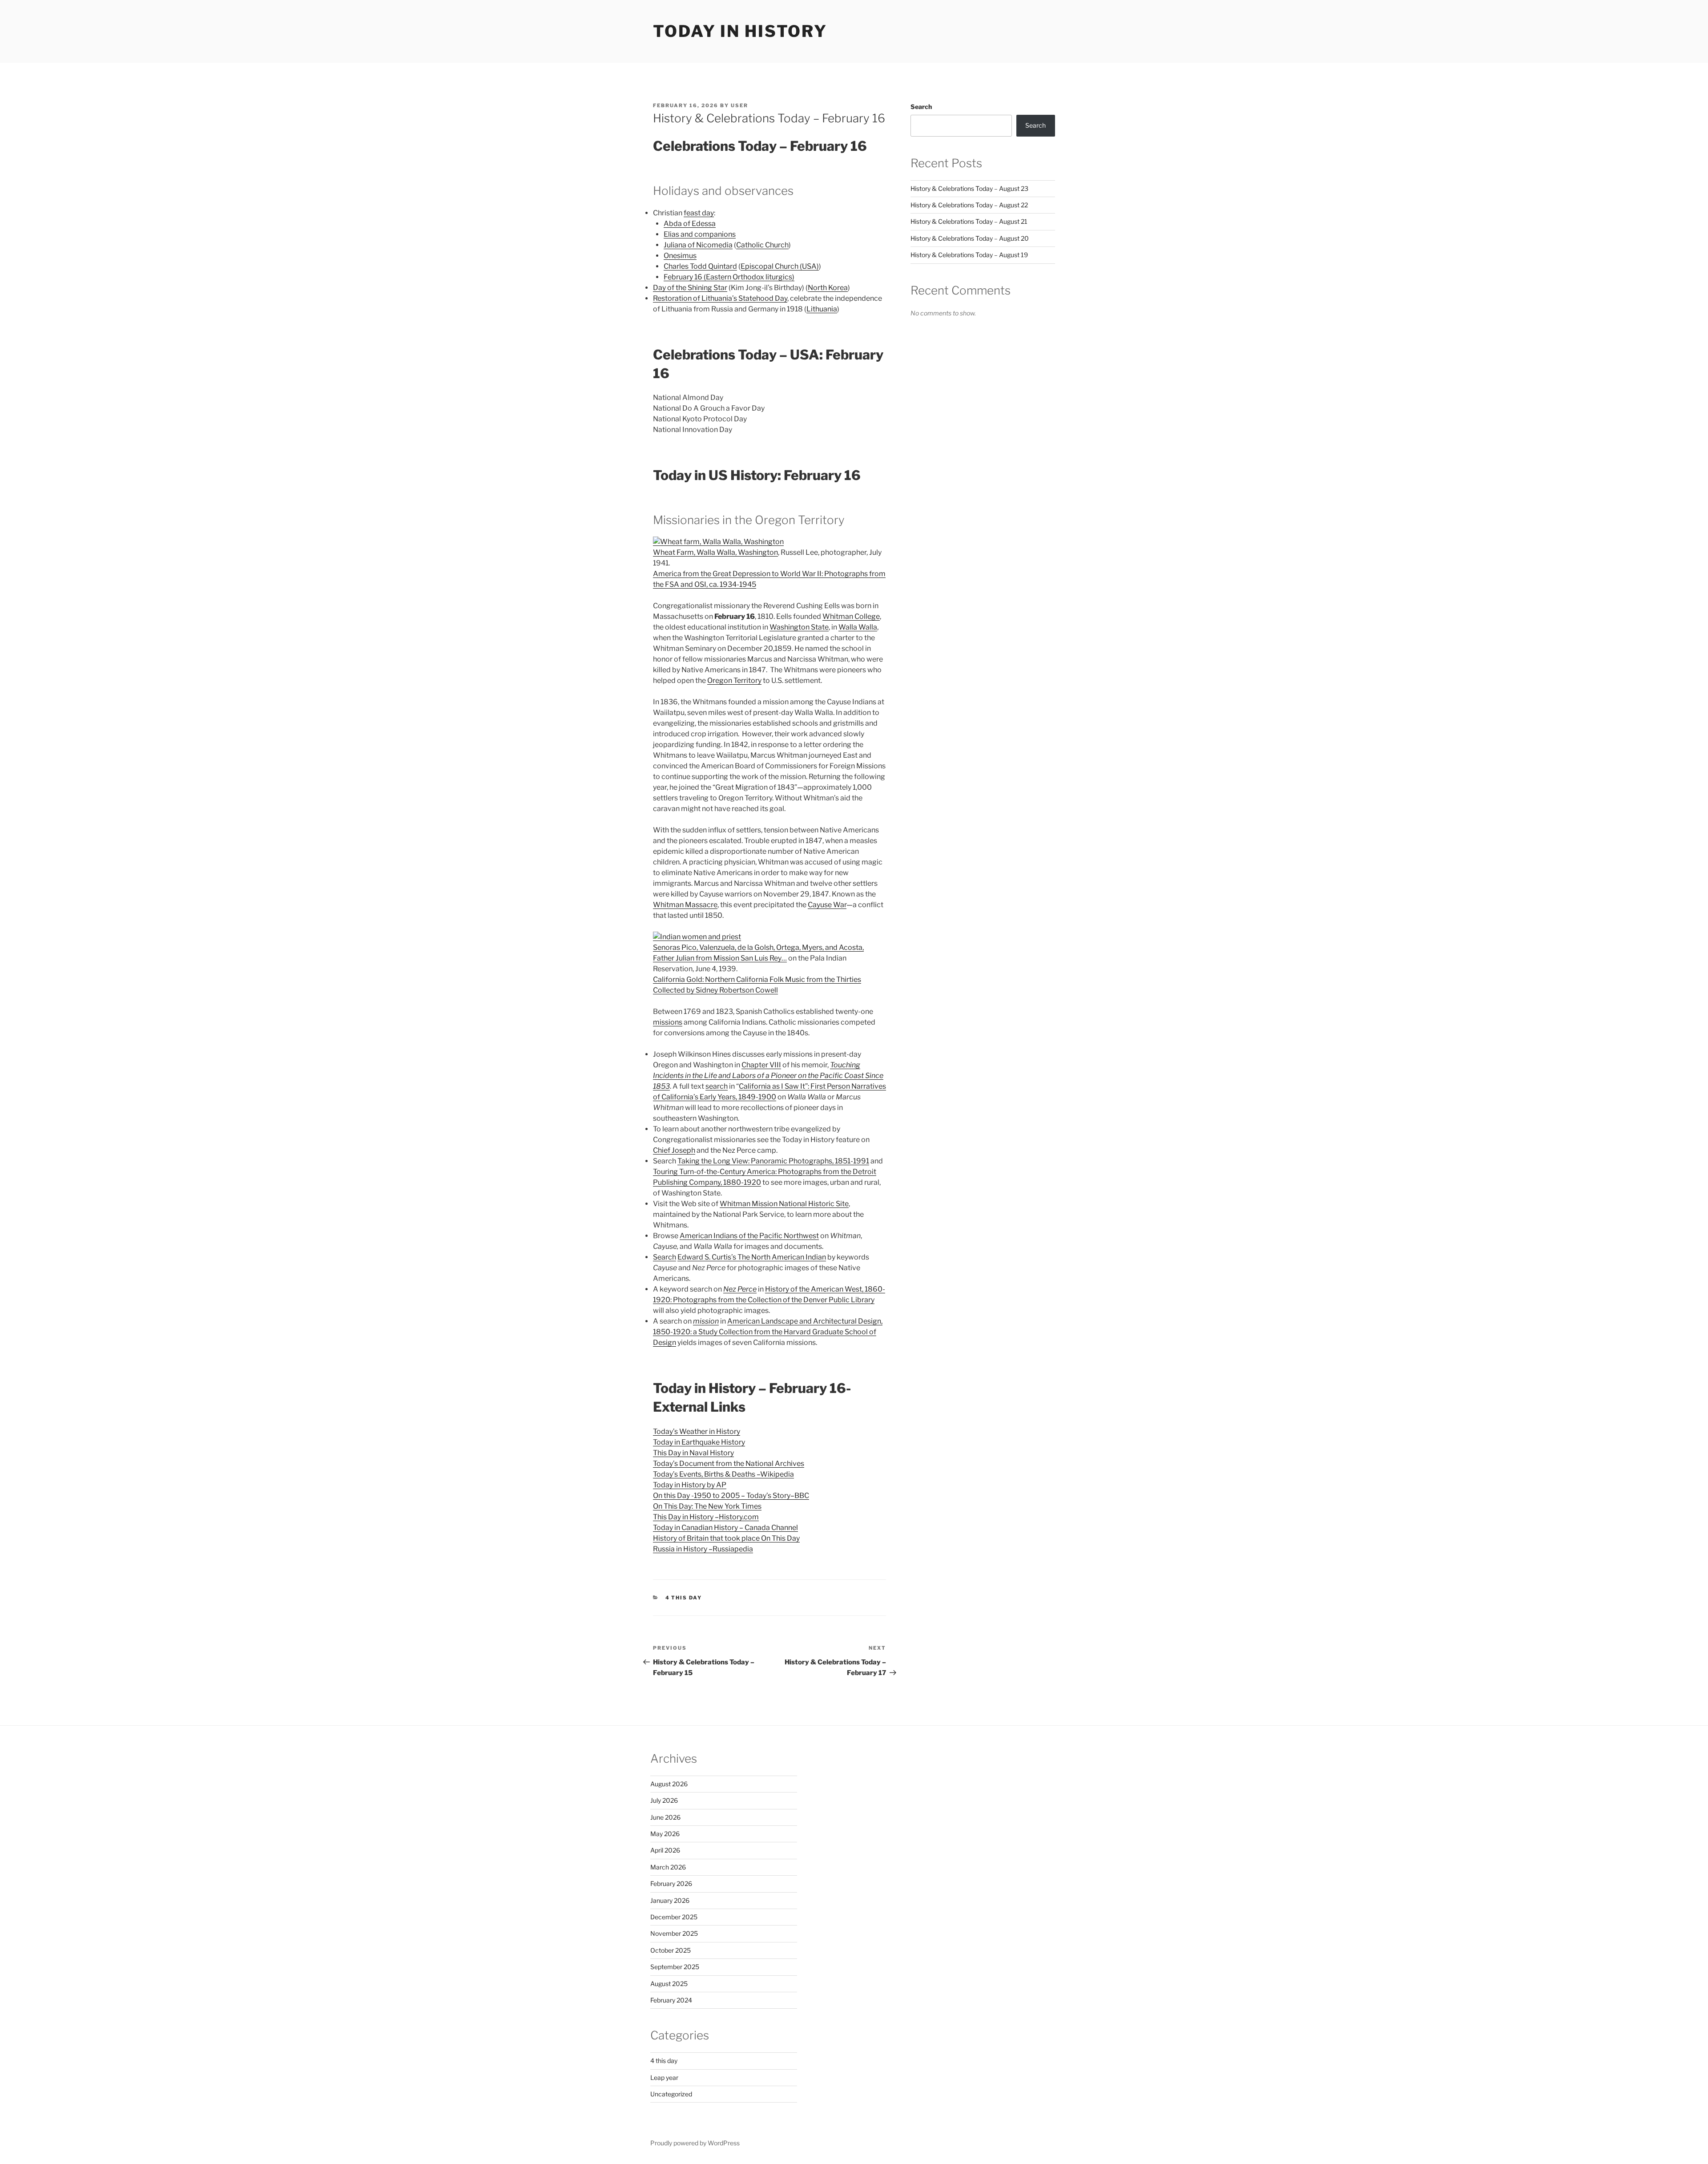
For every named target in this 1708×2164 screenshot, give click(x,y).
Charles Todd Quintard (700, 266)
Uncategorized (671, 2094)
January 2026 (670, 1900)
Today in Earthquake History (699, 1442)
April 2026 (665, 1850)
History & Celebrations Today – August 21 (969, 221)
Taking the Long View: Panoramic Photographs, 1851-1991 (773, 1161)
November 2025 (674, 1933)
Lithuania (822, 309)
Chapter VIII (761, 1065)
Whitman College (851, 616)
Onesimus (680, 256)
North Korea (828, 288)
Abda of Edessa (690, 224)
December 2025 (674, 1917)
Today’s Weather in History (697, 1431)
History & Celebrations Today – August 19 (969, 255)
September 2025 (675, 1967)
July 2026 (664, 1800)
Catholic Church (762, 245)
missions (668, 1022)
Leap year (664, 2077)
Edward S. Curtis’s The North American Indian (752, 1257)
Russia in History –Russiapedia (703, 1549)
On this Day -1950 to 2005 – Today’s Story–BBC (731, 1496)
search (717, 1086)
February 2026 (671, 1883)
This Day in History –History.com (706, 1517)
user (739, 105)
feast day (699, 213)
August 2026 (669, 1784)
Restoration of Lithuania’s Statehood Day (720, 298)
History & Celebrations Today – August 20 (970, 238)
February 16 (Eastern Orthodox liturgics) (729, 277)
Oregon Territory (734, 680)
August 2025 (669, 1984)
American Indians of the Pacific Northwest (749, 1236)
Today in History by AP (690, 1485)
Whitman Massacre (685, 905)
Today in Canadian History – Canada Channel (725, 1528)
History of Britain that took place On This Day (726, 1538)
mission (706, 1321)
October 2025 (671, 1950)
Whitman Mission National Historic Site (784, 1204)
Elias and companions (700, 234)
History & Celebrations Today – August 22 (969, 205)
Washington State (799, 627)
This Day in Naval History (693, 1453)
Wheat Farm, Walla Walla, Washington (715, 552)
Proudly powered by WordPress (695, 2143)
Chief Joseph (674, 1150)
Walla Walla (858, 627)
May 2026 (665, 1834)
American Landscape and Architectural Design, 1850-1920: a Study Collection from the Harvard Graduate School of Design (768, 1332)
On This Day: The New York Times (707, 1506)
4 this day (684, 1598)
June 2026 (665, 1817)
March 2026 (668, 1867)
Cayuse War (827, 905)
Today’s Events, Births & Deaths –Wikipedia (723, 1474)
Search (665, 1257)
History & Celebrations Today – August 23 (969, 188)
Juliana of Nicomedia (698, 245)
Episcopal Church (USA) (780, 266)
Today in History (740, 31)
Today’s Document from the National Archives (729, 1464)
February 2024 (671, 2000)
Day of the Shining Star (690, 288)
